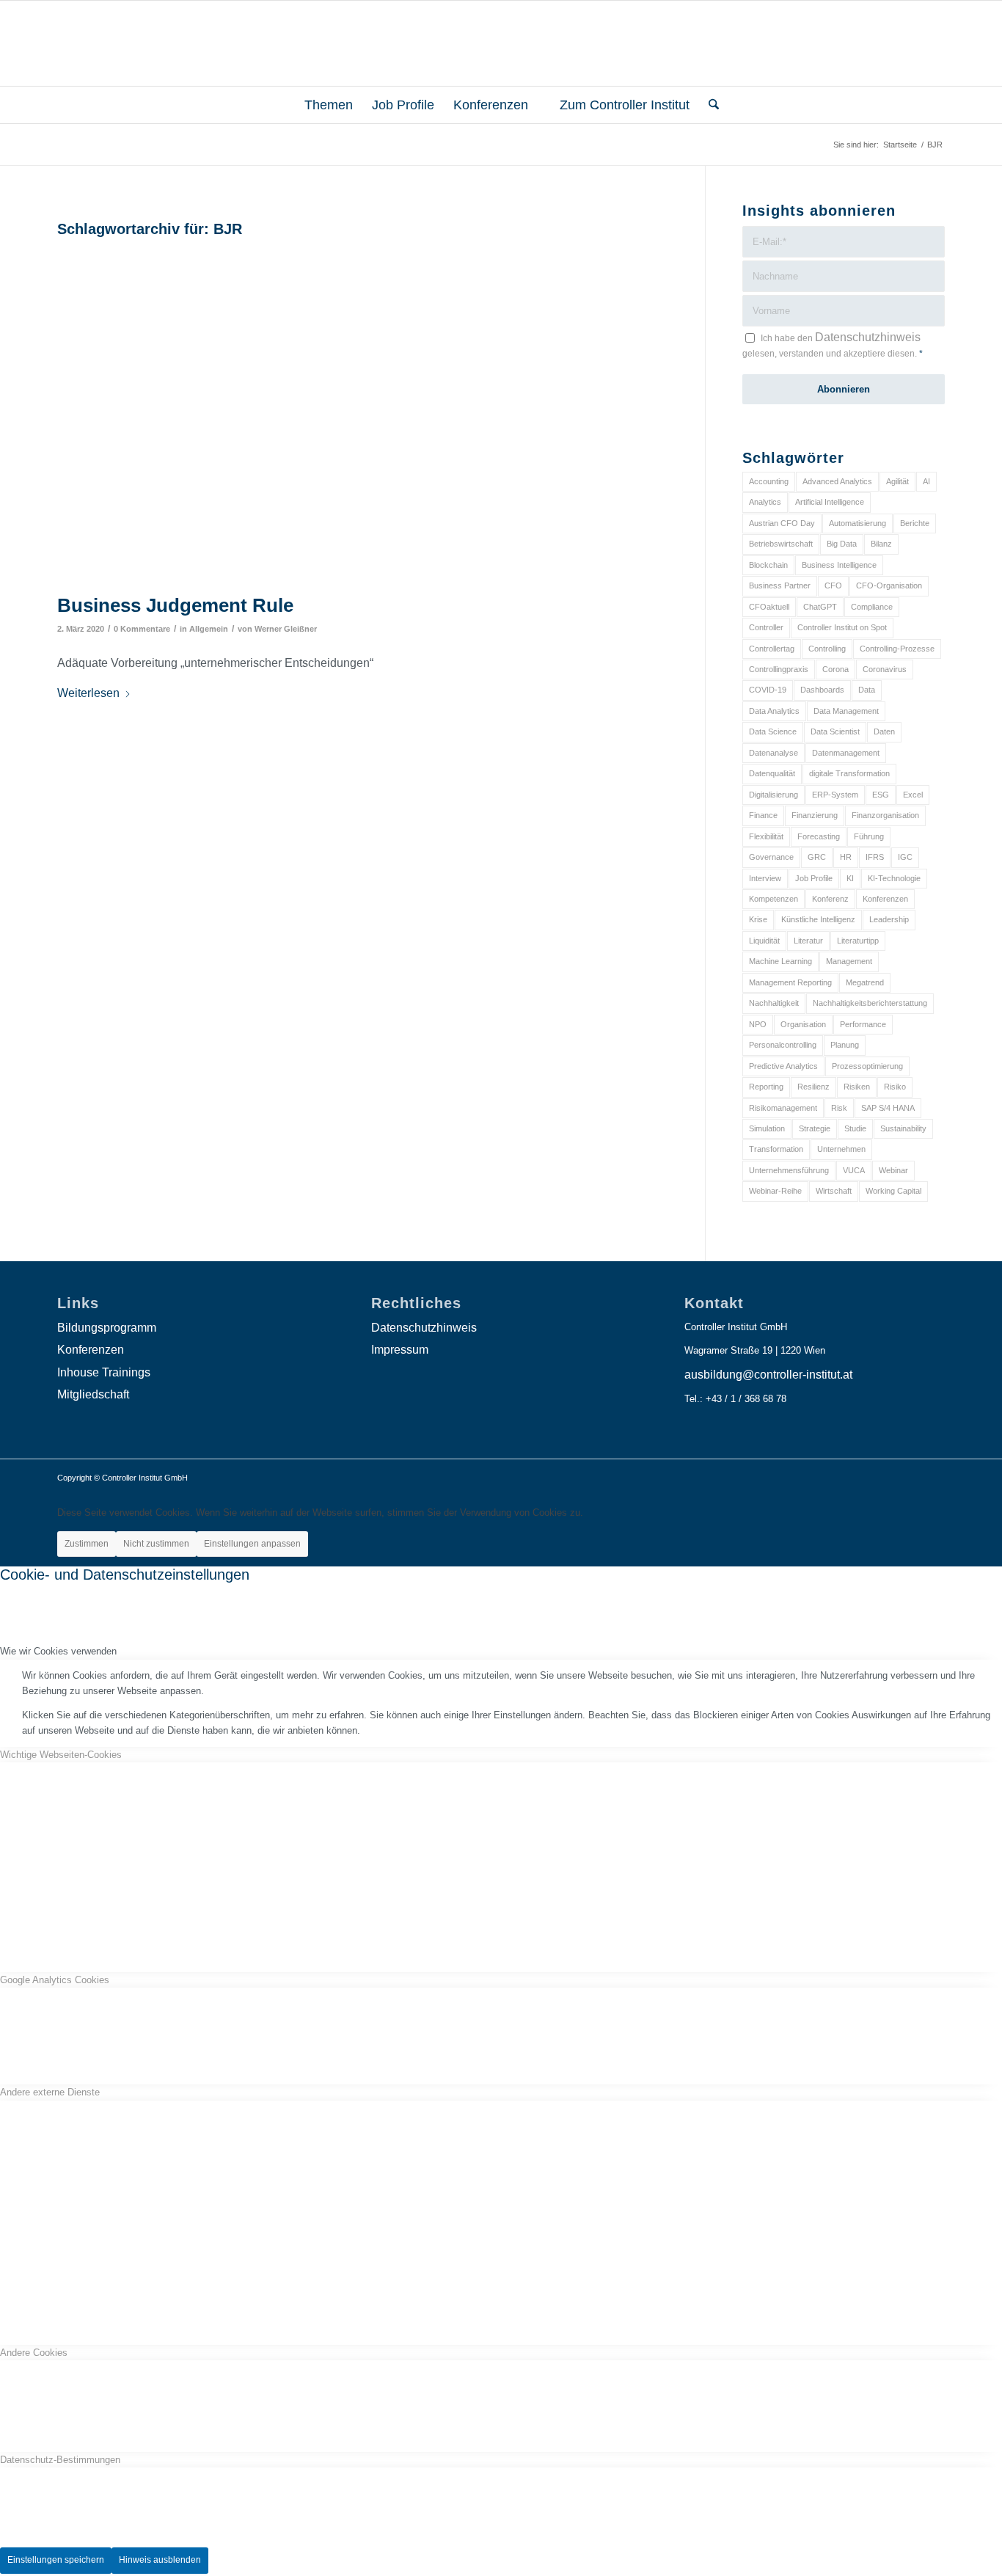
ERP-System (835, 795)
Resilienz (813, 1087)
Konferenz (830, 899)
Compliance (872, 607)
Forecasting (819, 836)
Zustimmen (87, 1544)
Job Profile (814, 878)
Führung (869, 836)
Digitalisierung (774, 795)
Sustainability (903, 1128)
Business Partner (780, 585)
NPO (758, 1024)
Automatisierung (857, 523)
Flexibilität (766, 836)
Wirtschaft (834, 1191)
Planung (845, 1045)
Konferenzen (885, 899)
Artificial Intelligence (830, 502)
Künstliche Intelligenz (818, 919)
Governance (771, 857)
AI (926, 481)
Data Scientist (835, 731)
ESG (881, 795)
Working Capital (893, 1191)
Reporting (766, 1087)
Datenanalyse (774, 753)
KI (850, 878)
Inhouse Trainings (104, 1372)
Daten (884, 731)
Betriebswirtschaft (781, 544)
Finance (763, 815)
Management (849, 961)
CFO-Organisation (889, 585)
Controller (766, 627)
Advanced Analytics (837, 481)
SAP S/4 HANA (888, 1108)
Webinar (893, 1170)
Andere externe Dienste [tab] (50, 2092)
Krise (758, 919)
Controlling (827, 649)
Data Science (773, 731)
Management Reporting (790, 982)
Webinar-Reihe (775, 1191)
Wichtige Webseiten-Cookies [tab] (61, 1755)
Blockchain (768, 565)
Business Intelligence (839, 565)
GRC (817, 857)
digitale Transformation (849, 773)
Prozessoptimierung (867, 1066)
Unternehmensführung (789, 1170)
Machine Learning (780, 961)
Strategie (815, 1128)
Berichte (915, 523)
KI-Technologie (894, 878)
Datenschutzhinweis (868, 337)
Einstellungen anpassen (252, 1544)
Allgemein (209, 629)
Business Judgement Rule (175, 605)
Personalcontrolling (783, 1045)
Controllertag (772, 649)
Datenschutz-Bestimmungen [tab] (60, 2460)
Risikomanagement (783, 1108)
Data (867, 690)
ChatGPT (820, 607)
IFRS (875, 857)
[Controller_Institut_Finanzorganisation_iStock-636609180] (363, 415)
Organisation (803, 1024)
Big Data (842, 544)
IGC (905, 857)
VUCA (854, 1170)
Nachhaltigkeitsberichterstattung (870, 1003)
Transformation (776, 1149)
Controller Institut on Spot (842, 627)
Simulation (767, 1128)
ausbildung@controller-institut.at (768, 1375)
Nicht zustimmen (156, 1544)
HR (846, 857)
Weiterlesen (88, 693)
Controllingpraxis (779, 669)
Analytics (765, 502)
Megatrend (865, 982)
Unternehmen (841, 1149)
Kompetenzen (774, 899)
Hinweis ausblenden (160, 2560)
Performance (863, 1024)
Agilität (897, 481)
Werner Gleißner (286, 629)
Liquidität (764, 941)
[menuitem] (322, 105)
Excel (913, 795)
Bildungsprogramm (107, 1328)
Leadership (889, 919)
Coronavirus (885, 669)
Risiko (895, 1087)
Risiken (857, 1087)
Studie (855, 1128)
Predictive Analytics (783, 1066)
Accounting (769, 481)
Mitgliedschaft (93, 1394)
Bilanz (881, 544)
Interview (765, 878)
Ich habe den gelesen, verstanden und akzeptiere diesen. (833, 345)
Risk (839, 1108)
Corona (835, 669)
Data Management (846, 711)
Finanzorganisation (885, 815)
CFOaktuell (769, 607)
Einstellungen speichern (56, 2560)
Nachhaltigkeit (774, 1003)
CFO (833, 585)
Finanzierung (815, 815)
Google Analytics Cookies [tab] (55, 1980)
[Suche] (709, 105)
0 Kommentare (142, 629)
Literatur (808, 941)
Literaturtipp (858, 941)
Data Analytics (774, 711)
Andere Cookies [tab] (34, 2353)
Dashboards (822, 690)
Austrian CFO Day (782, 523)
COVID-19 (768, 690)
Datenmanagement (846, 753)
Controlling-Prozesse (897, 649)
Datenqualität (772, 773)
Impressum (400, 1350)
